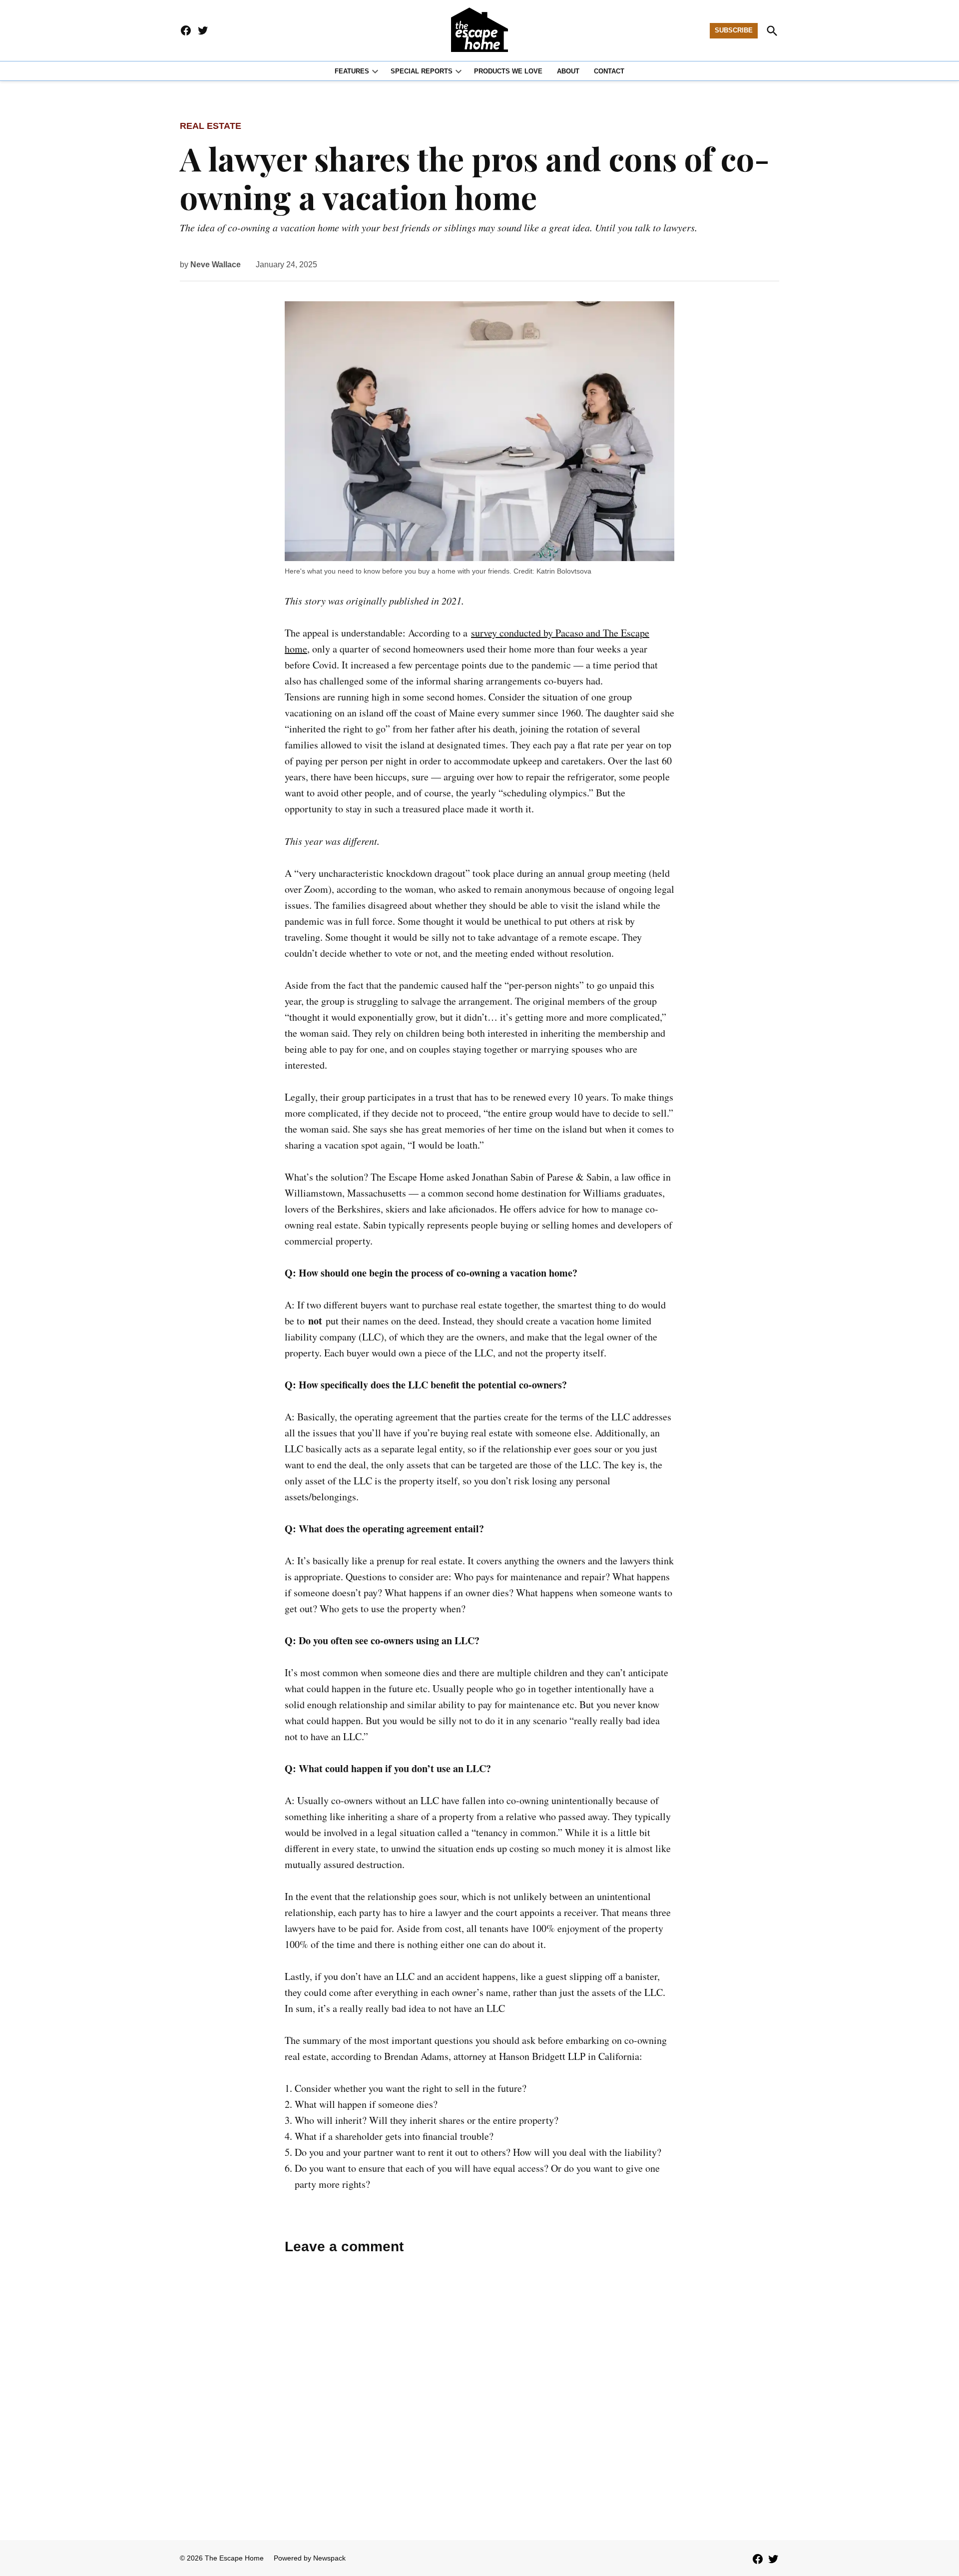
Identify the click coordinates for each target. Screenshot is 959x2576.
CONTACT (609, 71)
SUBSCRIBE (734, 30)
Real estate (211, 126)
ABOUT (568, 71)
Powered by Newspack (310, 2558)
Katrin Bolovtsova (564, 571)
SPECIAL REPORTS (422, 71)
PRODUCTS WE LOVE (508, 71)
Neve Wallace (216, 265)
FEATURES (352, 71)
